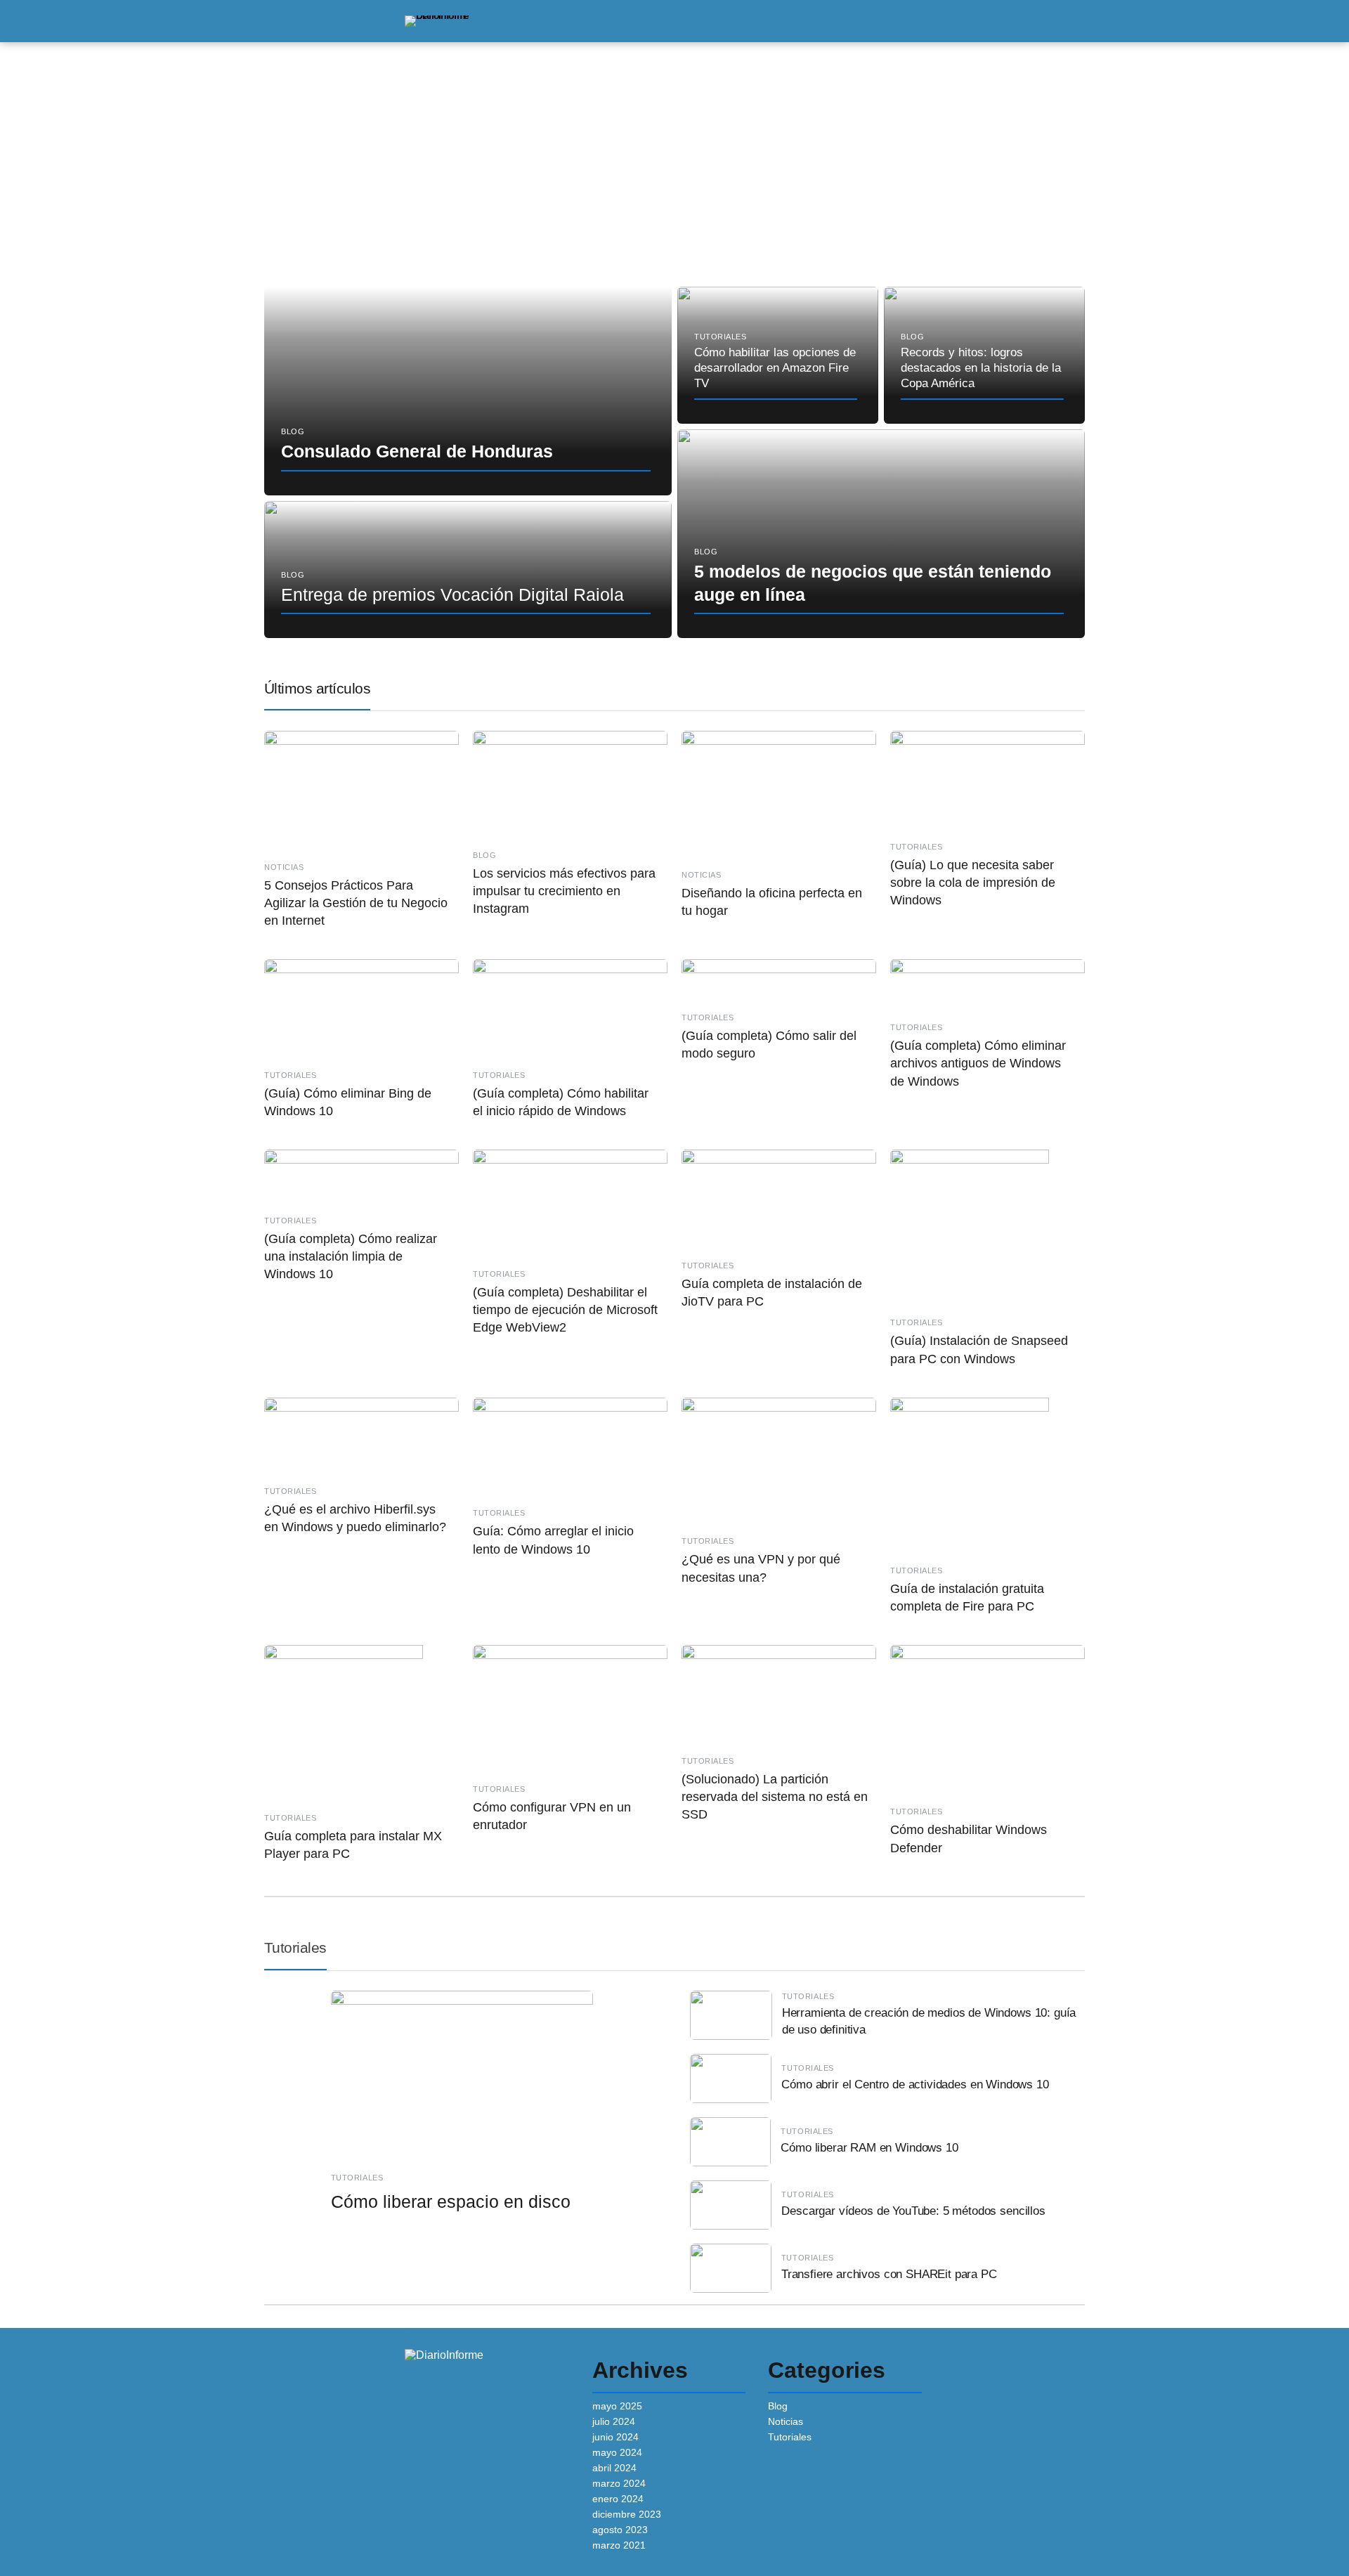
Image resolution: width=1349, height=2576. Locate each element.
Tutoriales (295, 1947)
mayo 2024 (617, 2452)
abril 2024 (614, 2468)
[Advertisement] (674, 166)
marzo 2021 (619, 2545)
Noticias (786, 2421)
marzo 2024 (619, 2483)
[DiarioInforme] (437, 20)
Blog (778, 2406)
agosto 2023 (620, 2530)
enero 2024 (618, 2499)
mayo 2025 (617, 2406)
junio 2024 (615, 2437)
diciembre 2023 (627, 2514)
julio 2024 (614, 2421)
